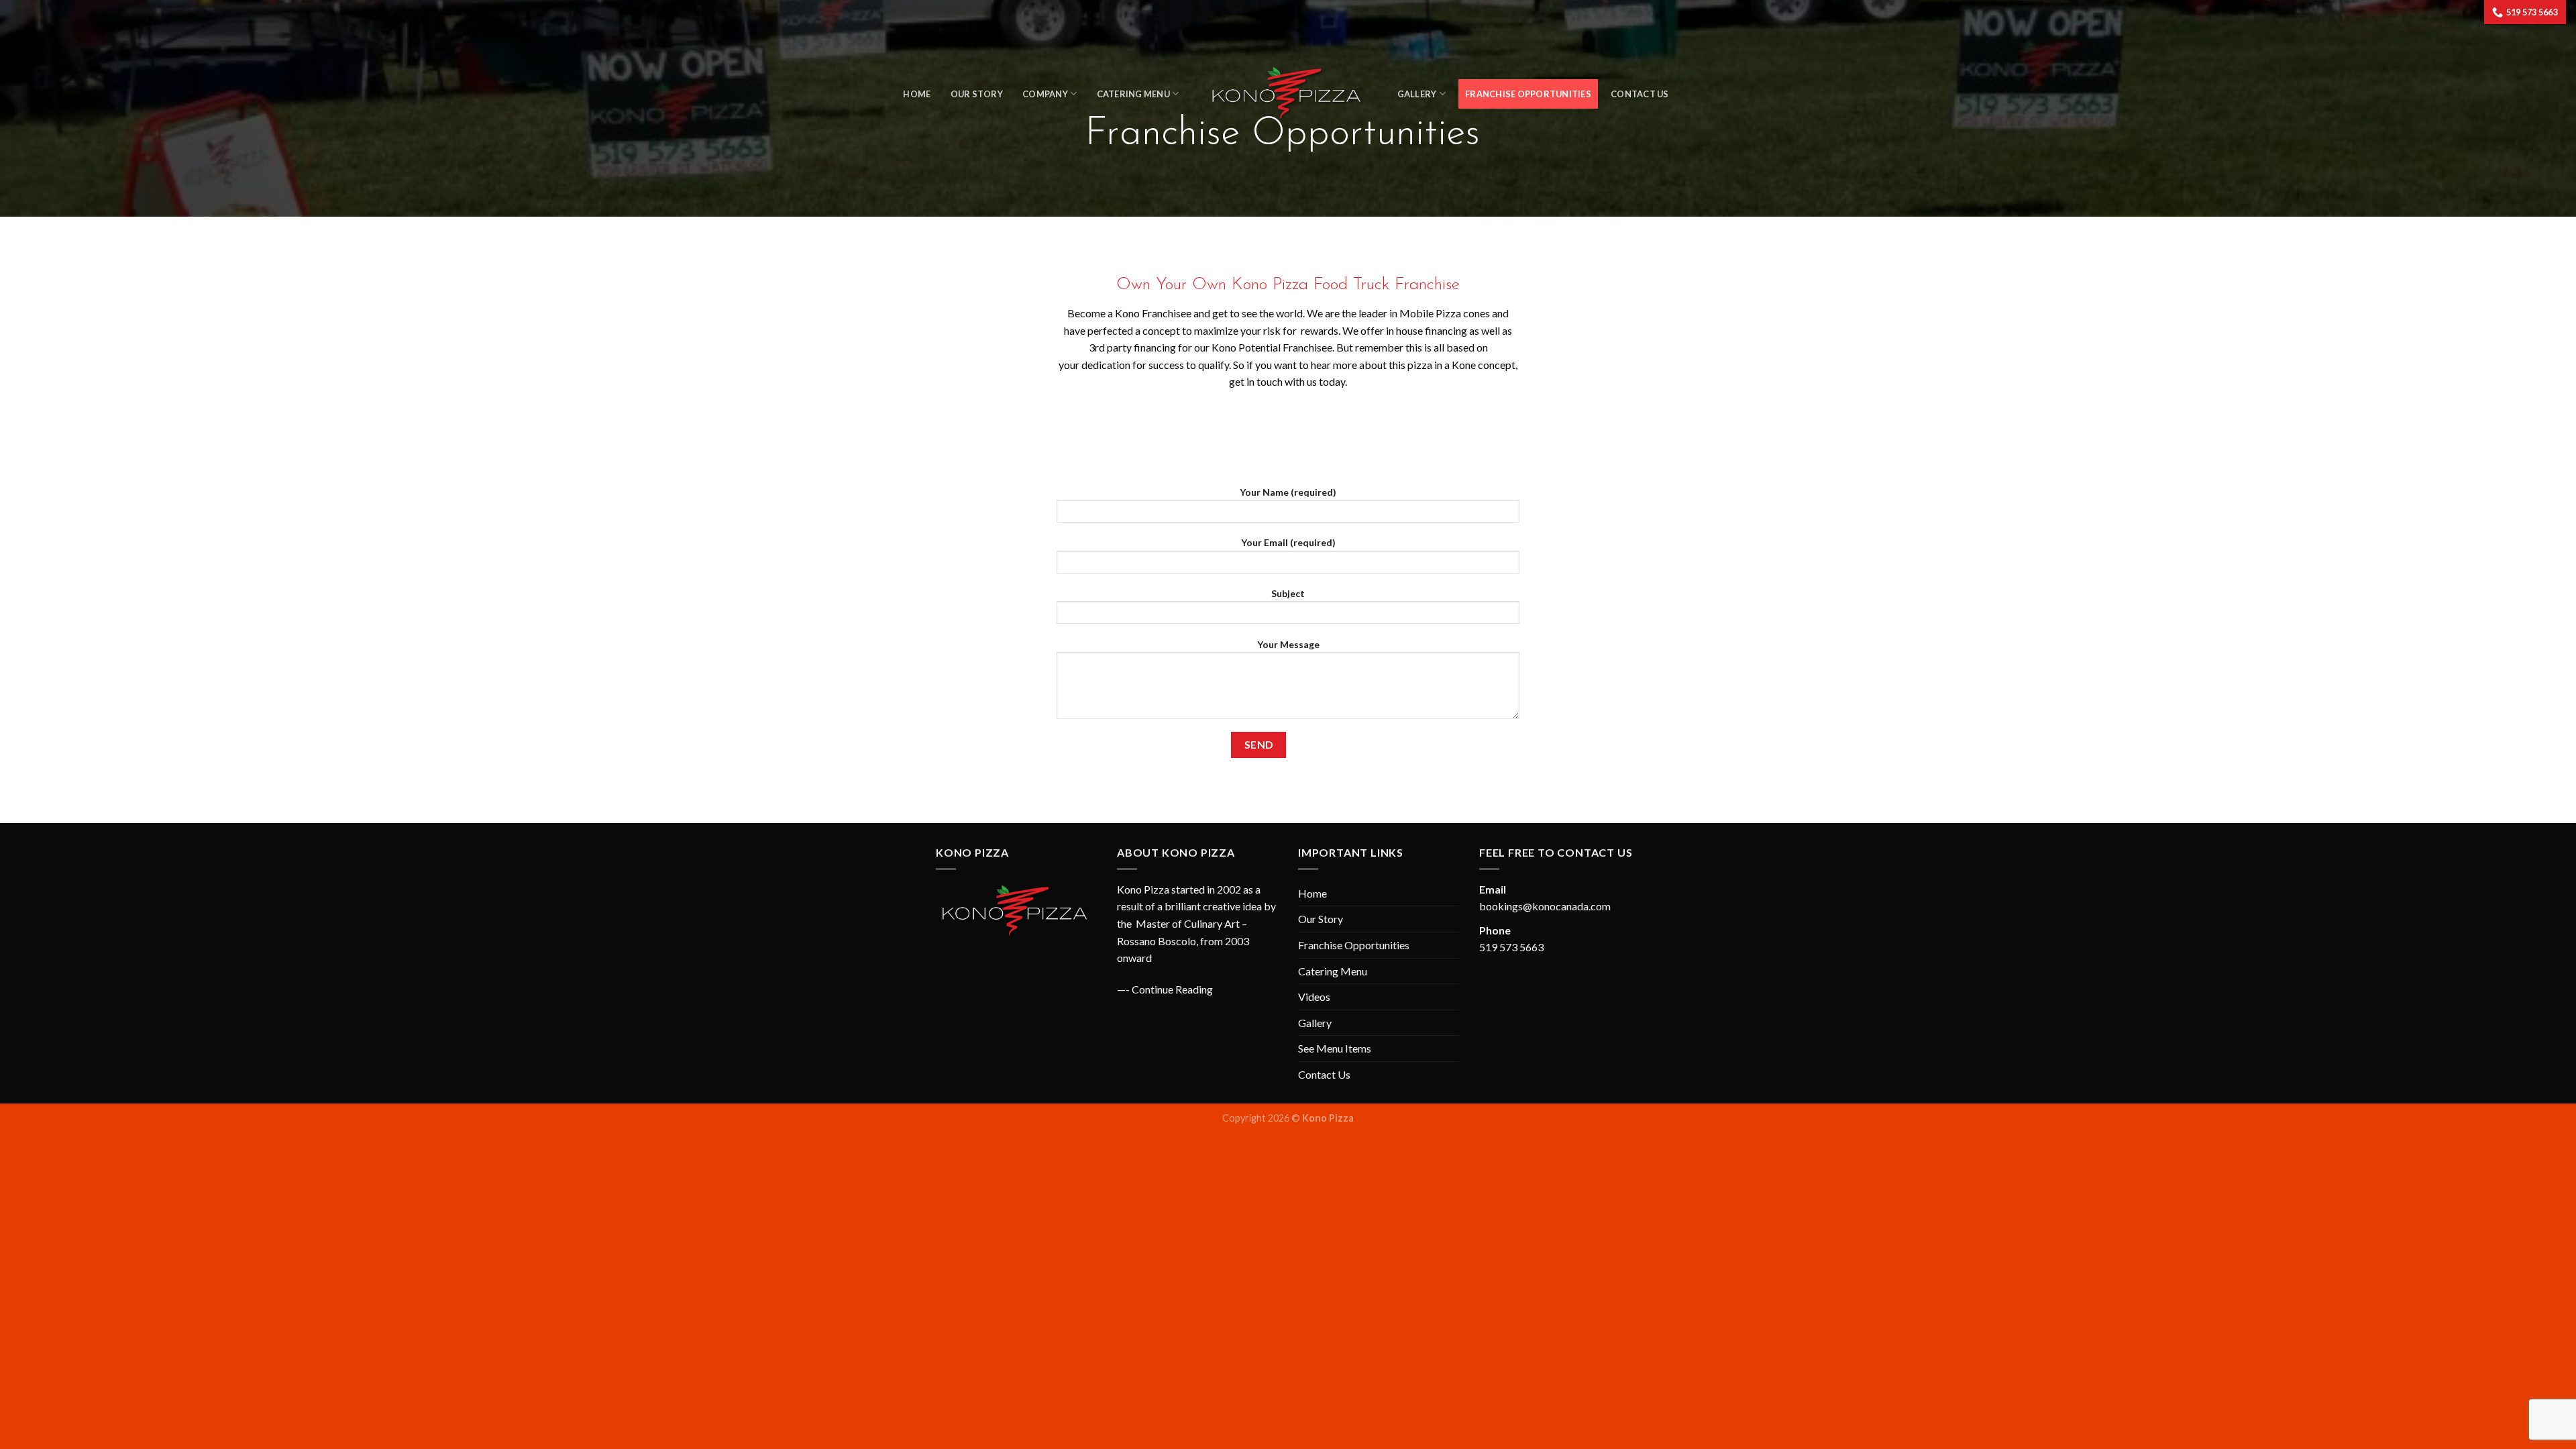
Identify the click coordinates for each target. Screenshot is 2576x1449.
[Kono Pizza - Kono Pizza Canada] (1288, 94)
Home (917, 94)
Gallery (1315, 1023)
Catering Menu (1133, 94)
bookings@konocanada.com (1545, 906)
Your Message (1288, 644)
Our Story (977, 94)
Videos (1314, 997)
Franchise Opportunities (1528, 94)
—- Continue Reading (1165, 989)
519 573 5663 (1511, 947)
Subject (1288, 593)
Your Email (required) (1288, 542)
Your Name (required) (1288, 492)
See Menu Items (1335, 1048)
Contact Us (1640, 94)
